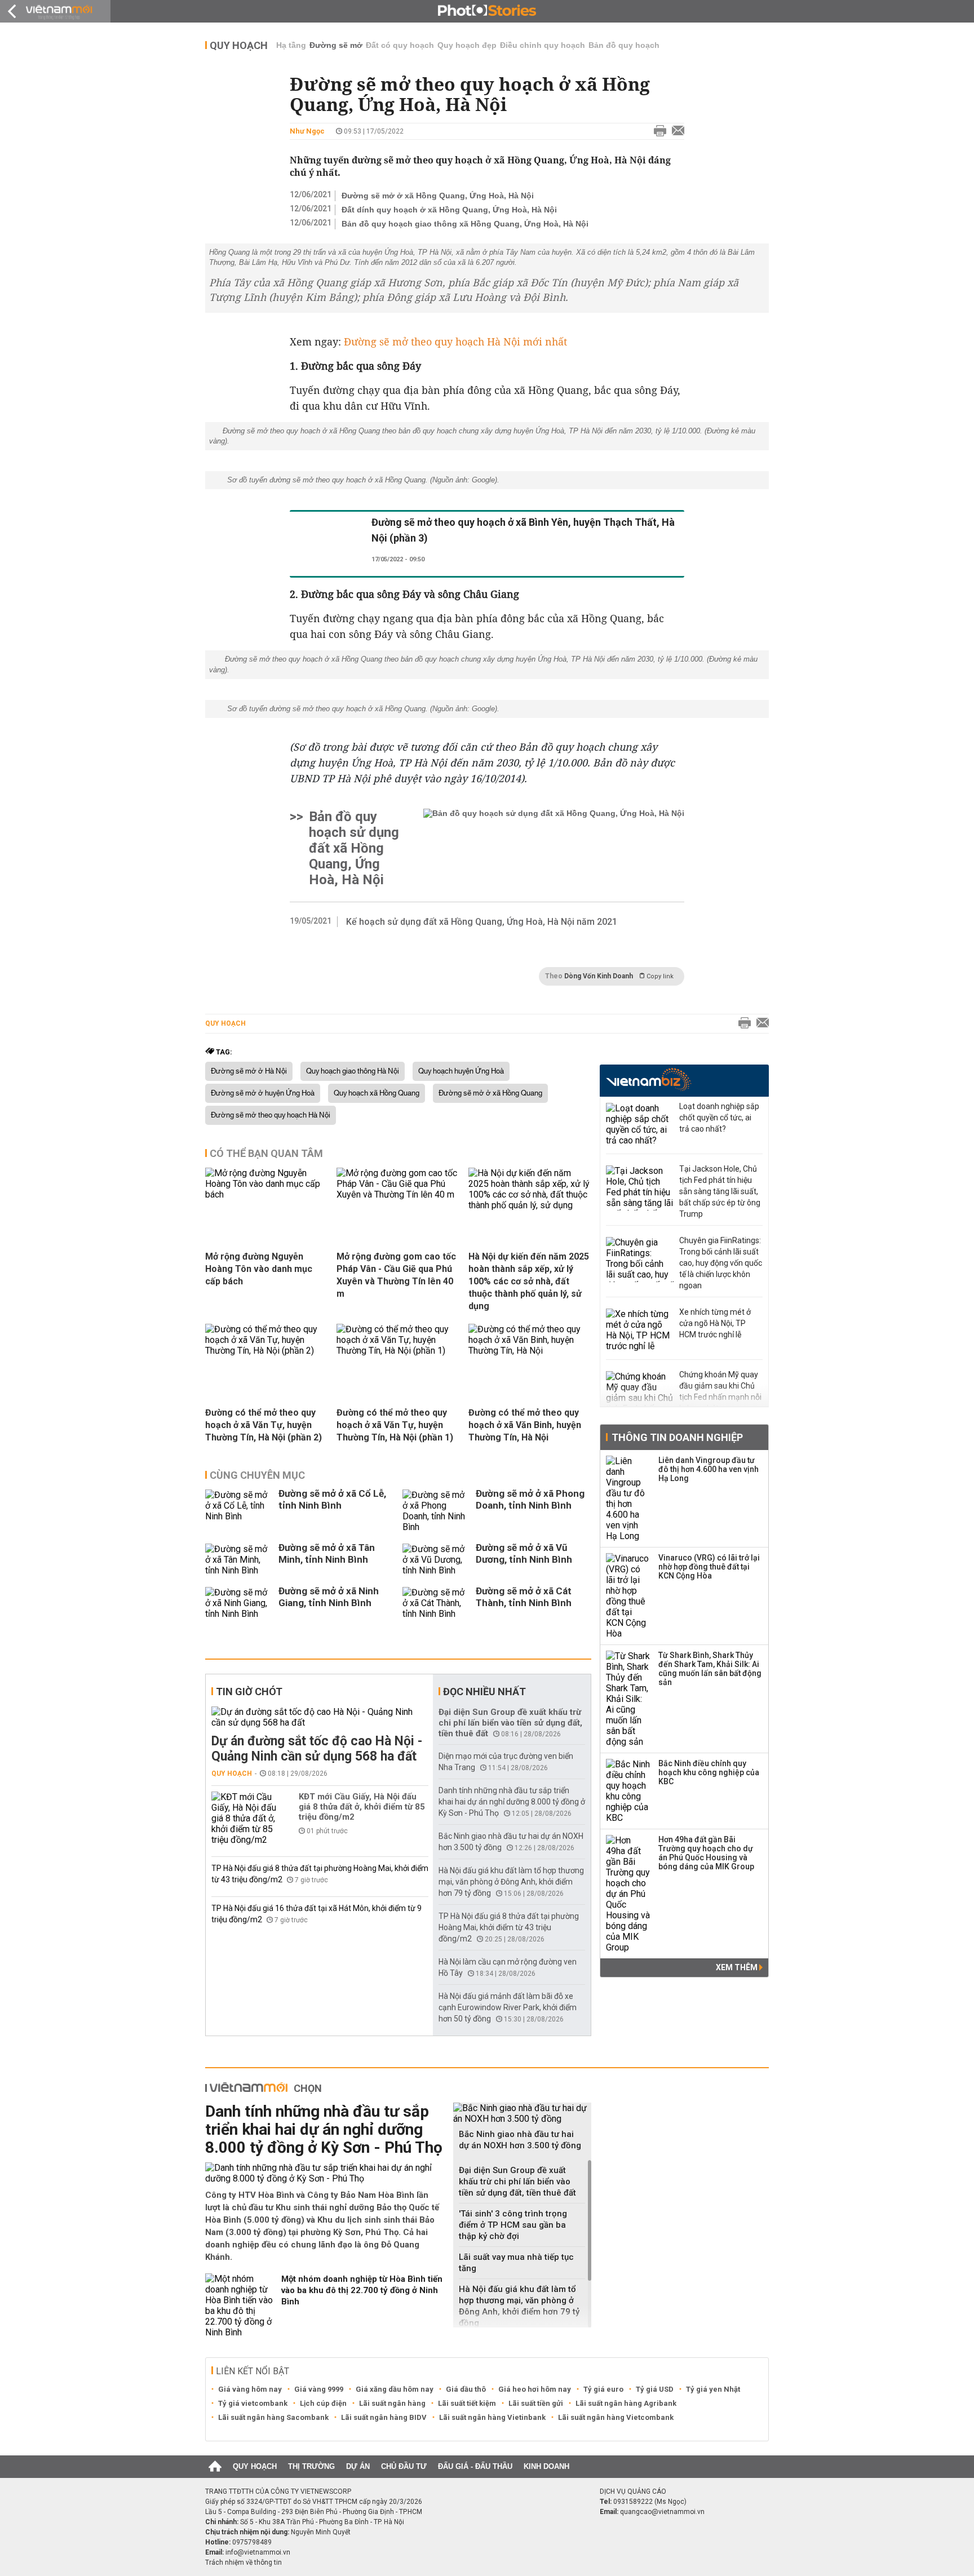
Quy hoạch (239, 45)
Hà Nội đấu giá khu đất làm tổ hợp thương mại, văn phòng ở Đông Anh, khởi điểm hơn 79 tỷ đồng (511, 1882)
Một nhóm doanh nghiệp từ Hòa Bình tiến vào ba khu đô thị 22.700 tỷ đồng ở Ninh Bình (362, 2290)
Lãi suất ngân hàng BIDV (384, 2417)
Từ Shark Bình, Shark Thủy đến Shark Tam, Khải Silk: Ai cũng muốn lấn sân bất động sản (710, 1669)
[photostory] (487, 11)
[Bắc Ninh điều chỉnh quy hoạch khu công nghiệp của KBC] (628, 1791)
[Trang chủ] (215, 2467)
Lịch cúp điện (323, 2403)
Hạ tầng (291, 45)
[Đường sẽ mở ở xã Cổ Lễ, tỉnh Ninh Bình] (239, 1511)
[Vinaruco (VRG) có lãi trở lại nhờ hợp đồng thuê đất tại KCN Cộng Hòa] (628, 1596)
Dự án (358, 2466)
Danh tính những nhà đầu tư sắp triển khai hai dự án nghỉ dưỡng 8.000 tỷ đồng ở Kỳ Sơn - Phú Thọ (512, 1802)
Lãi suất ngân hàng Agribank (626, 2403)
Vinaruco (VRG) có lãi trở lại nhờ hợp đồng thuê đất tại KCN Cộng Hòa (709, 1567)
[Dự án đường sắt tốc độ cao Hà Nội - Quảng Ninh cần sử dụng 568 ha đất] (320, 1717)
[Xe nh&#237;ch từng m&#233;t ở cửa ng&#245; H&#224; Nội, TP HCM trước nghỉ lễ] (640, 1331)
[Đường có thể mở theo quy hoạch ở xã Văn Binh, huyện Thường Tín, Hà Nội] (530, 1351)
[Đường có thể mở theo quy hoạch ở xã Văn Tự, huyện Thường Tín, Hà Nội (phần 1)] (398, 1351)
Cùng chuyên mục (257, 1475)
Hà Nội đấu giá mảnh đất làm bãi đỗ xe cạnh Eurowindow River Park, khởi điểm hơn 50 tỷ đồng (508, 2007)
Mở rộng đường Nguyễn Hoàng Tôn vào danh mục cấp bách (259, 1269)
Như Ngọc (307, 131)
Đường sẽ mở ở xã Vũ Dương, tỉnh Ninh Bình (524, 1553)
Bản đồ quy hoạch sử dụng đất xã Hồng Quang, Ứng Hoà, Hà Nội (354, 848)
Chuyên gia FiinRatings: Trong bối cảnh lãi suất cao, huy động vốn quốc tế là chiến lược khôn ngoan (721, 1263)
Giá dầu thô (466, 2389)
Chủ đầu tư (404, 2466)
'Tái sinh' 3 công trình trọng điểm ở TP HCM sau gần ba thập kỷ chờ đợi (513, 2225)
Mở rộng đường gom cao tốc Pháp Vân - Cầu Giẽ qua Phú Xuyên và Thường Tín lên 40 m (396, 1275)
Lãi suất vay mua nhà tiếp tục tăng (516, 2263)
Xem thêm (738, 1967)
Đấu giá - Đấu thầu (475, 2466)
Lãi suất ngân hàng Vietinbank (492, 2417)
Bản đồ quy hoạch (624, 45)
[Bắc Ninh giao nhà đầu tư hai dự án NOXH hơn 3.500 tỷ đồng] (522, 2113)
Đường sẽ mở (336, 45)
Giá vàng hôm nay (250, 2389)
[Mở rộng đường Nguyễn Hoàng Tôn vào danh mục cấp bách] (267, 1194)
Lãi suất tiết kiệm (467, 2403)
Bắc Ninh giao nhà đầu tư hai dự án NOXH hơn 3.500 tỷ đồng (520, 2140)
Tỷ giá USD (655, 2389)
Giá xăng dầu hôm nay (395, 2389)
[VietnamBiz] (648, 1079)
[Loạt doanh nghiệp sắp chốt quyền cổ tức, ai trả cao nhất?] (640, 1125)
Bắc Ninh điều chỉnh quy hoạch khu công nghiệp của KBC (709, 1772)
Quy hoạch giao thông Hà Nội (353, 1071)
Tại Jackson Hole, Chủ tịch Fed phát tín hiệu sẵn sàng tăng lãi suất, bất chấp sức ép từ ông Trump (720, 1191)
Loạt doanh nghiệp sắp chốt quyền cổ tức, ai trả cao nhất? (719, 1118)
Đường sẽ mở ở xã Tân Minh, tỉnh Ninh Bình (327, 1553)
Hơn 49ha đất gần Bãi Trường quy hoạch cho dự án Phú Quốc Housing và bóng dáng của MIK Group (706, 1853)
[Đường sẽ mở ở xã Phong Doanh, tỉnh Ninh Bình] (436, 1511)
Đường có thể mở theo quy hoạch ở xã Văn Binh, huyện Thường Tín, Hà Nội (525, 1425)
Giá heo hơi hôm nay (535, 2389)
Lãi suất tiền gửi (536, 2403)
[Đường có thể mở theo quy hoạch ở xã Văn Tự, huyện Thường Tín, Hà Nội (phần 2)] (267, 1351)
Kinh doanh (546, 2466)
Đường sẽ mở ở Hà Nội (249, 1071)
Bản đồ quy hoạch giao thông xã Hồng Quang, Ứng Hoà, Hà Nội (465, 224)
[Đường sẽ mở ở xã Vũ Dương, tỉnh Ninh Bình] (436, 1560)
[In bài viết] (657, 131)
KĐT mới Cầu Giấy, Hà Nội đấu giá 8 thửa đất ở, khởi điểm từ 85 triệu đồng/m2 (362, 1807)
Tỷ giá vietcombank (253, 2403)
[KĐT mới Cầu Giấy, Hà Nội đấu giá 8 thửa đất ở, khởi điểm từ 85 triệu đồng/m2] (245, 1818)
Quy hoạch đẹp (467, 45)
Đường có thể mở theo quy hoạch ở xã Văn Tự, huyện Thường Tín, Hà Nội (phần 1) (395, 1425)
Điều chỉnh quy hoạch (543, 45)
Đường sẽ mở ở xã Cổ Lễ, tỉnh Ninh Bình (332, 1499)
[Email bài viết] (675, 131)
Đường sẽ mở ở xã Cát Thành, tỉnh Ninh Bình (524, 1597)
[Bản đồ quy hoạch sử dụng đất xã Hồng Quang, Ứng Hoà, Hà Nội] (554, 848)
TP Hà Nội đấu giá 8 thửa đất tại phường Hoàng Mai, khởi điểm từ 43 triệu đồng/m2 (509, 1927)
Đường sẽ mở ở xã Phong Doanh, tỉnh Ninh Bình (530, 1499)
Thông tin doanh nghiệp (677, 1437)
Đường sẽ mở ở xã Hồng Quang (490, 1093)
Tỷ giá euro (603, 2389)
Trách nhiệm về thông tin (243, 2562)
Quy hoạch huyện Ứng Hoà (461, 1071)
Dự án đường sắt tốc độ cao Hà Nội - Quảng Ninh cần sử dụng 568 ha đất (317, 1749)
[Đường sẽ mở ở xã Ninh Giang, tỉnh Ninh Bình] (239, 1603)
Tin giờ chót (249, 1692)
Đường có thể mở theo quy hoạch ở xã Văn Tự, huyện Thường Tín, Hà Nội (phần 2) (264, 1425)
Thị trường (311, 2466)
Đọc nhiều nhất (484, 1692)
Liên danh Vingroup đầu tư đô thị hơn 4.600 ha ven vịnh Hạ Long (709, 1469)
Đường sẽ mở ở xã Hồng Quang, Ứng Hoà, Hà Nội (438, 196)
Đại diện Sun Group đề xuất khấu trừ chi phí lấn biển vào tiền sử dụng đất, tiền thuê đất (510, 1723)
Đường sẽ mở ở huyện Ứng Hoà (263, 1093)
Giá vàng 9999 (319, 2389)
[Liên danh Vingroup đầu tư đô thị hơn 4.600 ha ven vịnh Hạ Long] (628, 1498)
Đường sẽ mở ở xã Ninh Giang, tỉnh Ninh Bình (329, 1597)
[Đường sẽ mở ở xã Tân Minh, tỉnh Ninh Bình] (239, 1560)
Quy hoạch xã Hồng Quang (377, 1093)
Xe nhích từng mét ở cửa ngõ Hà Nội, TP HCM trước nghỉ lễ (715, 1323)
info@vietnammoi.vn (258, 2552)
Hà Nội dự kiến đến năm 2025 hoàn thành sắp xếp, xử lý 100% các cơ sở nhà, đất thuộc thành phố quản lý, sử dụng (529, 1281)
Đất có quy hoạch (400, 45)
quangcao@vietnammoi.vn (662, 2512)
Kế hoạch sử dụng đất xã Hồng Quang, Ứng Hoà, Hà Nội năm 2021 (482, 922)
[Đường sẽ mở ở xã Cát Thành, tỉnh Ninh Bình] (436, 1603)
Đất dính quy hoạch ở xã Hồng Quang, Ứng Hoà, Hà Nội (449, 210)
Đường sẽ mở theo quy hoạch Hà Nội (271, 1115)
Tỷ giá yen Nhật (713, 2389)
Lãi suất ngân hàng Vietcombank (616, 2417)
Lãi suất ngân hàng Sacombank (273, 2417)
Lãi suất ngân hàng (392, 2403)
